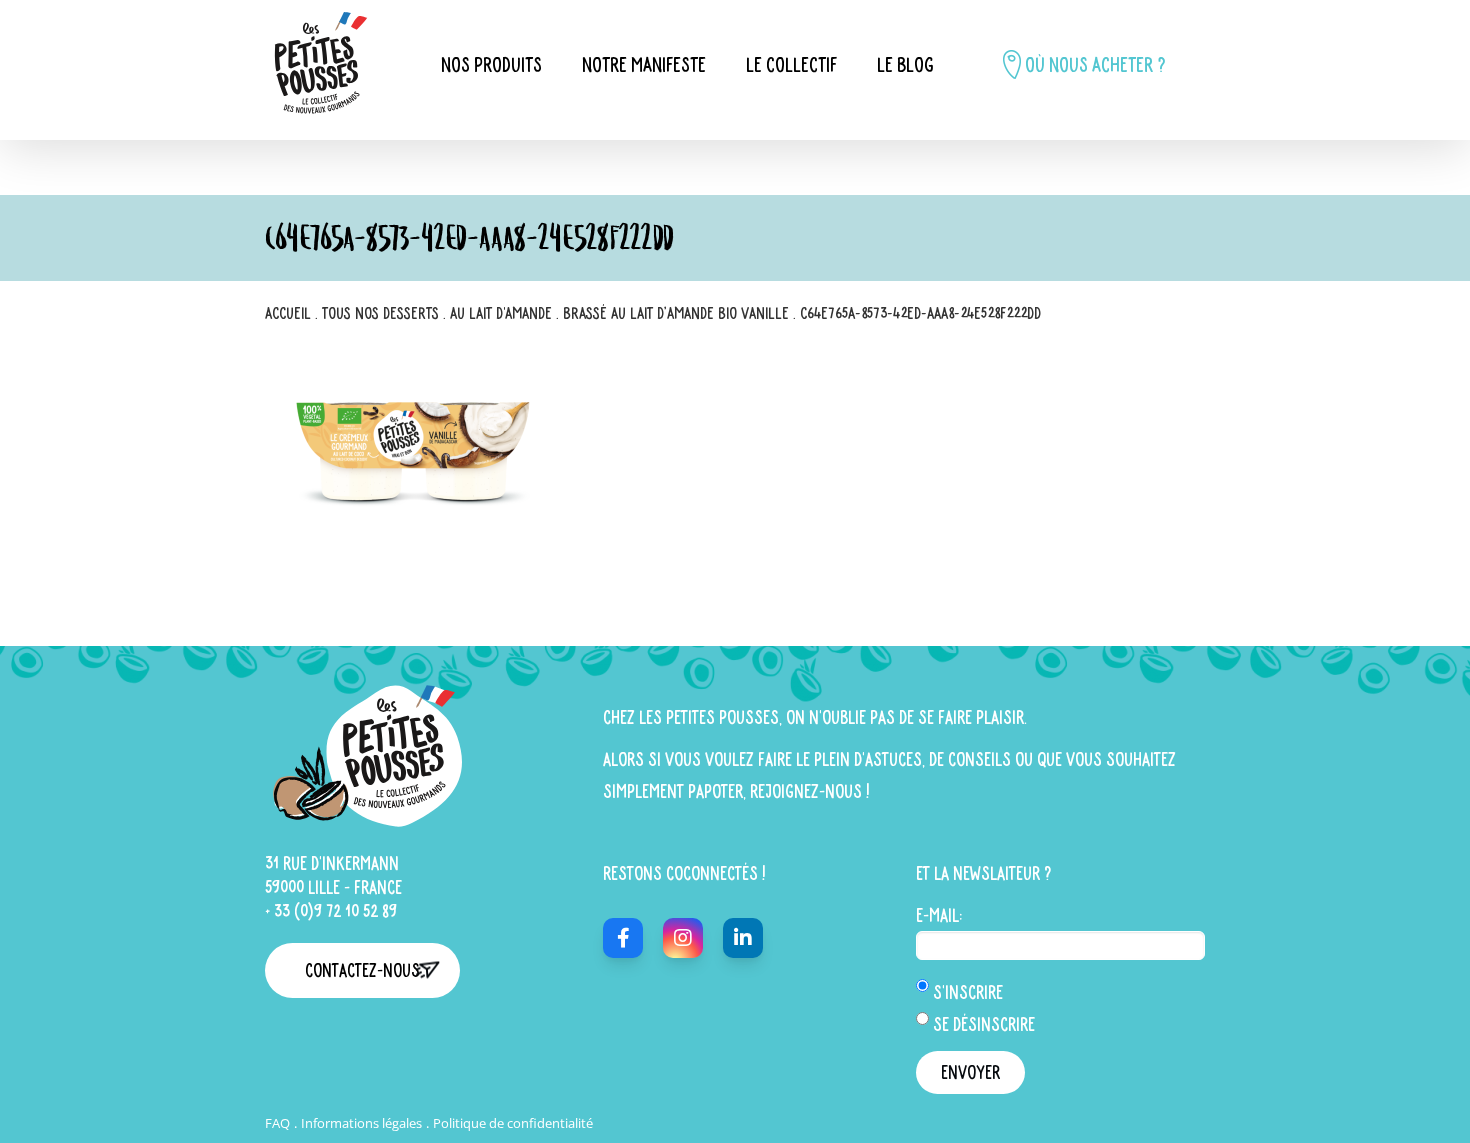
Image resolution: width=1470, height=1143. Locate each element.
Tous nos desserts (380, 312)
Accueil (288, 312)
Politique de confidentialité (513, 1123)
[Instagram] (683, 938)
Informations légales (361, 1123)
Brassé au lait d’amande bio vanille (676, 312)
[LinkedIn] (743, 938)
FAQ (277, 1123)
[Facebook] (623, 938)
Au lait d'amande (501, 312)
